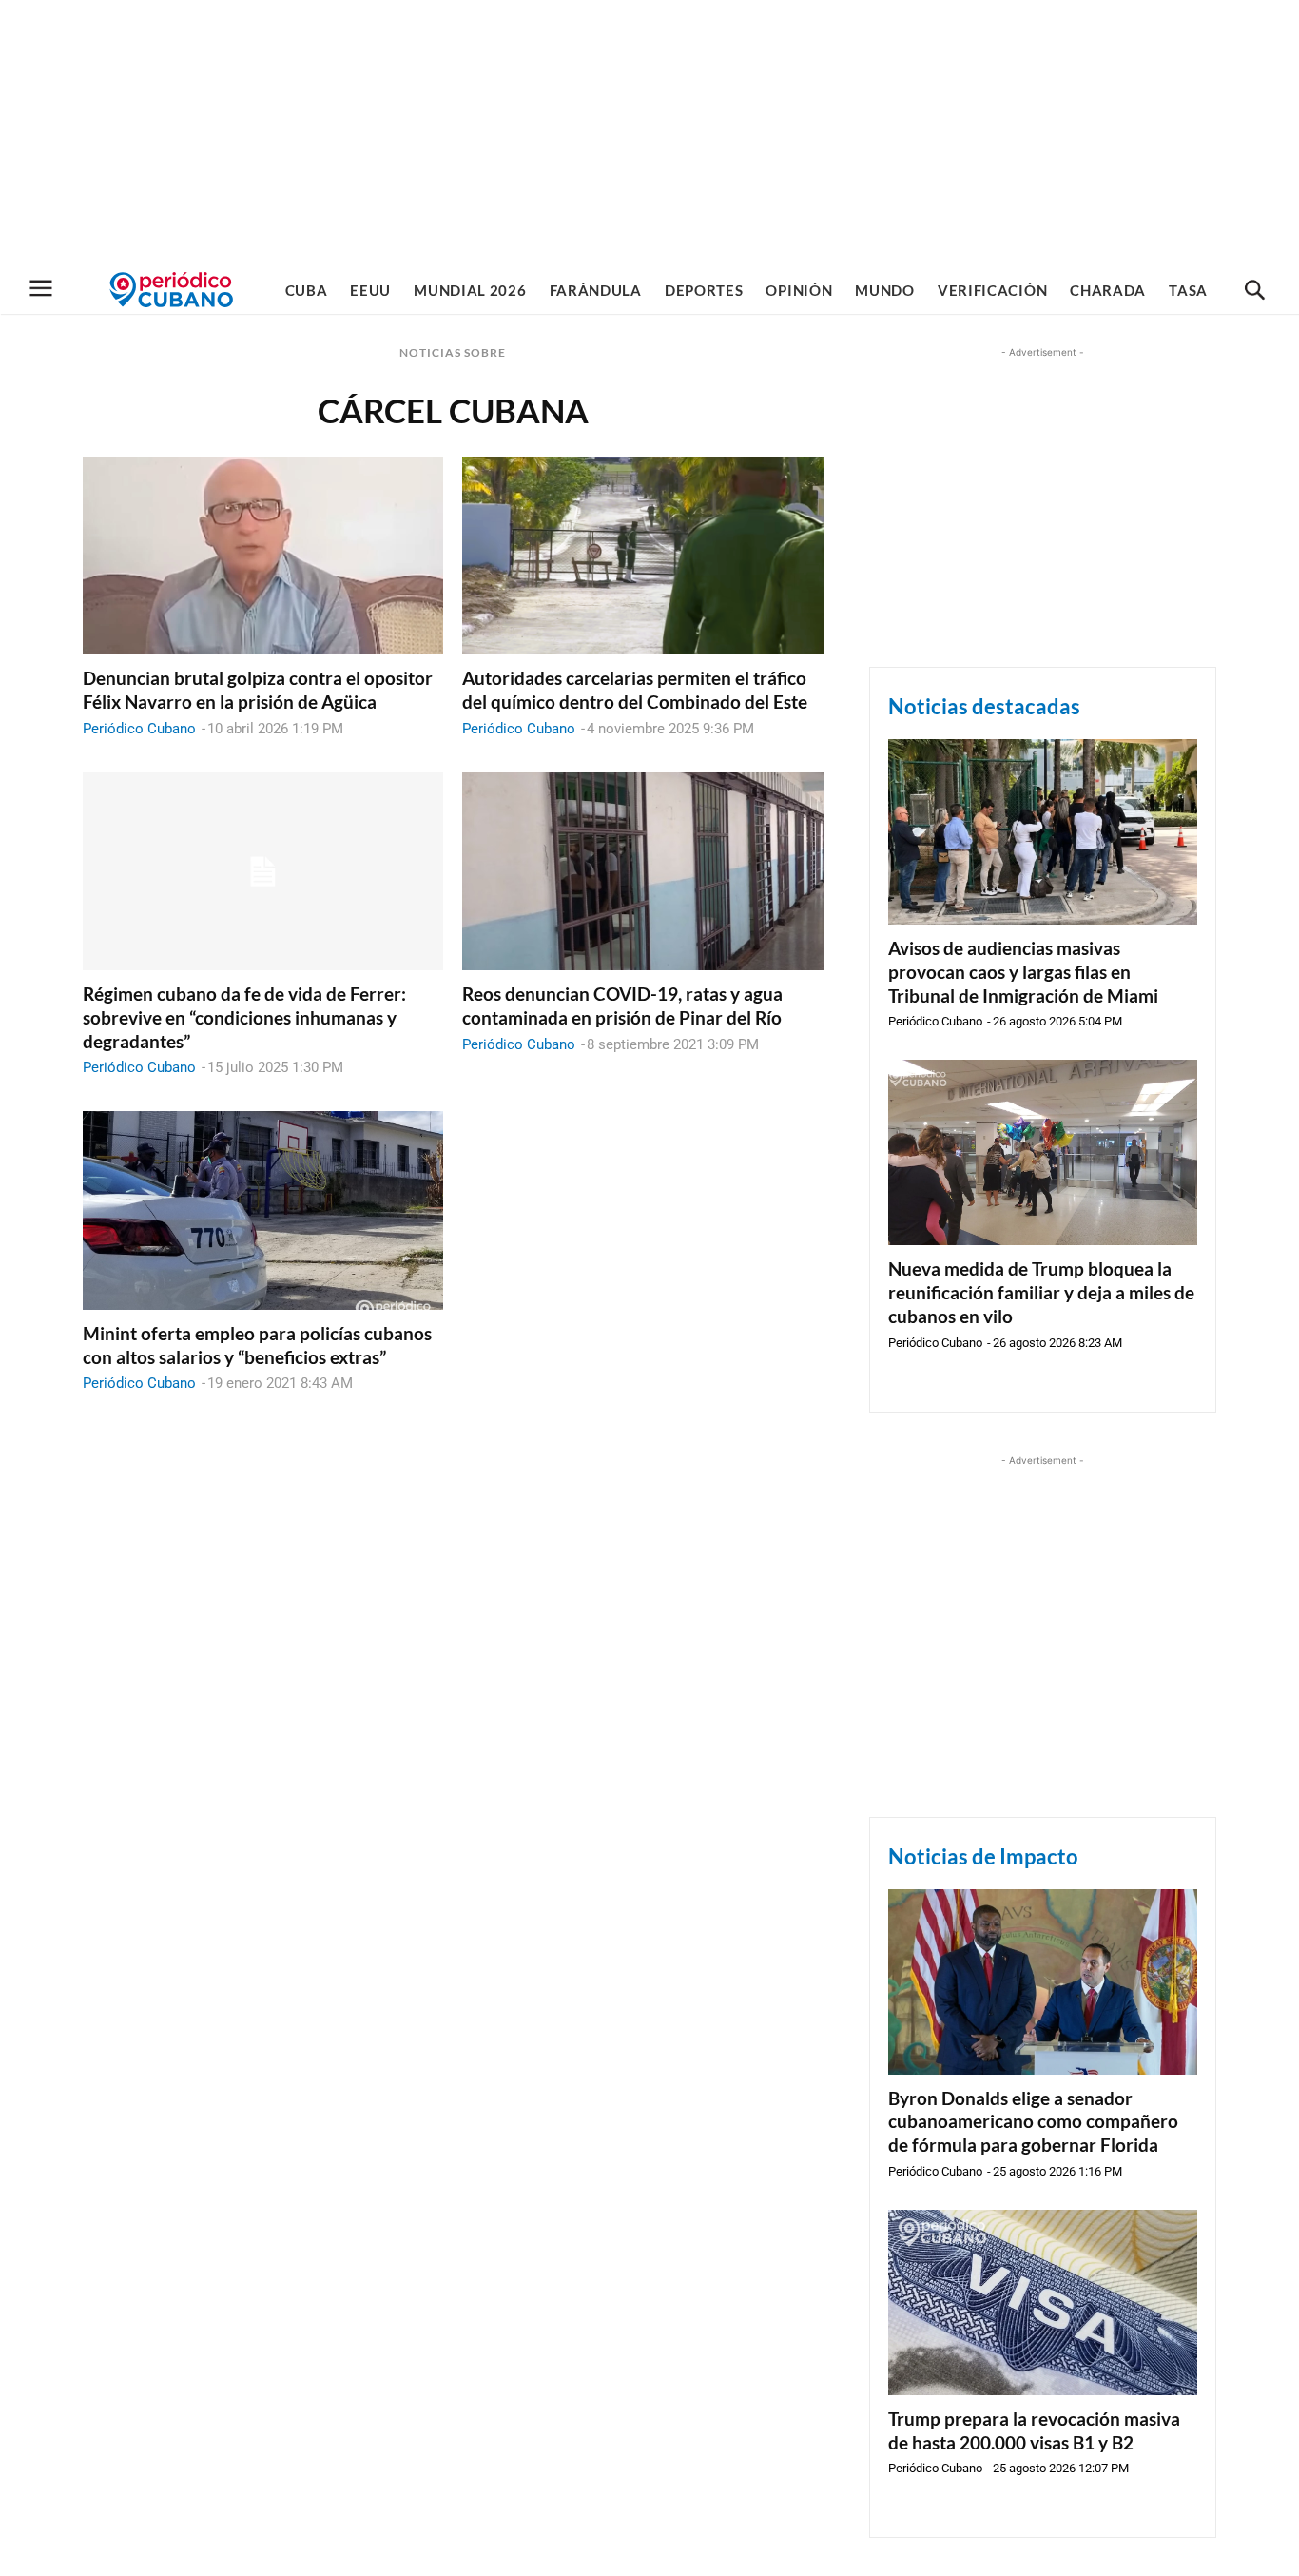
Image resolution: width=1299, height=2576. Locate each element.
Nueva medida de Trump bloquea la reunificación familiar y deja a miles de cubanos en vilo (1041, 1292)
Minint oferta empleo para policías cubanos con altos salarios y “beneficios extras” (257, 1345)
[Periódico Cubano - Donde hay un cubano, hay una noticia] (171, 290)
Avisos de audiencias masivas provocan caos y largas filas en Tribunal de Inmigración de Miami (1023, 971)
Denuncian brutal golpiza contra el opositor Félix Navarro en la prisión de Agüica (258, 690)
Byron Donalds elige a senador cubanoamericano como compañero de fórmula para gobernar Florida (1033, 2121)
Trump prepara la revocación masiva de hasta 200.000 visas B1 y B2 (1034, 2430)
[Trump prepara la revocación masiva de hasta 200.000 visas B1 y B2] (1043, 2303)
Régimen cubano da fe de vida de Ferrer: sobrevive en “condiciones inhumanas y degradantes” (244, 1017)
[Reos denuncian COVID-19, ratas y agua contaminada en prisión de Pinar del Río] (642, 872)
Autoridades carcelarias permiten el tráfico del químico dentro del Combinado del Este (635, 690)
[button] (1254, 291)
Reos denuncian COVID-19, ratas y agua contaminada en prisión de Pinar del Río (622, 1005)
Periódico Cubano (139, 729)
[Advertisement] (649, 133)
